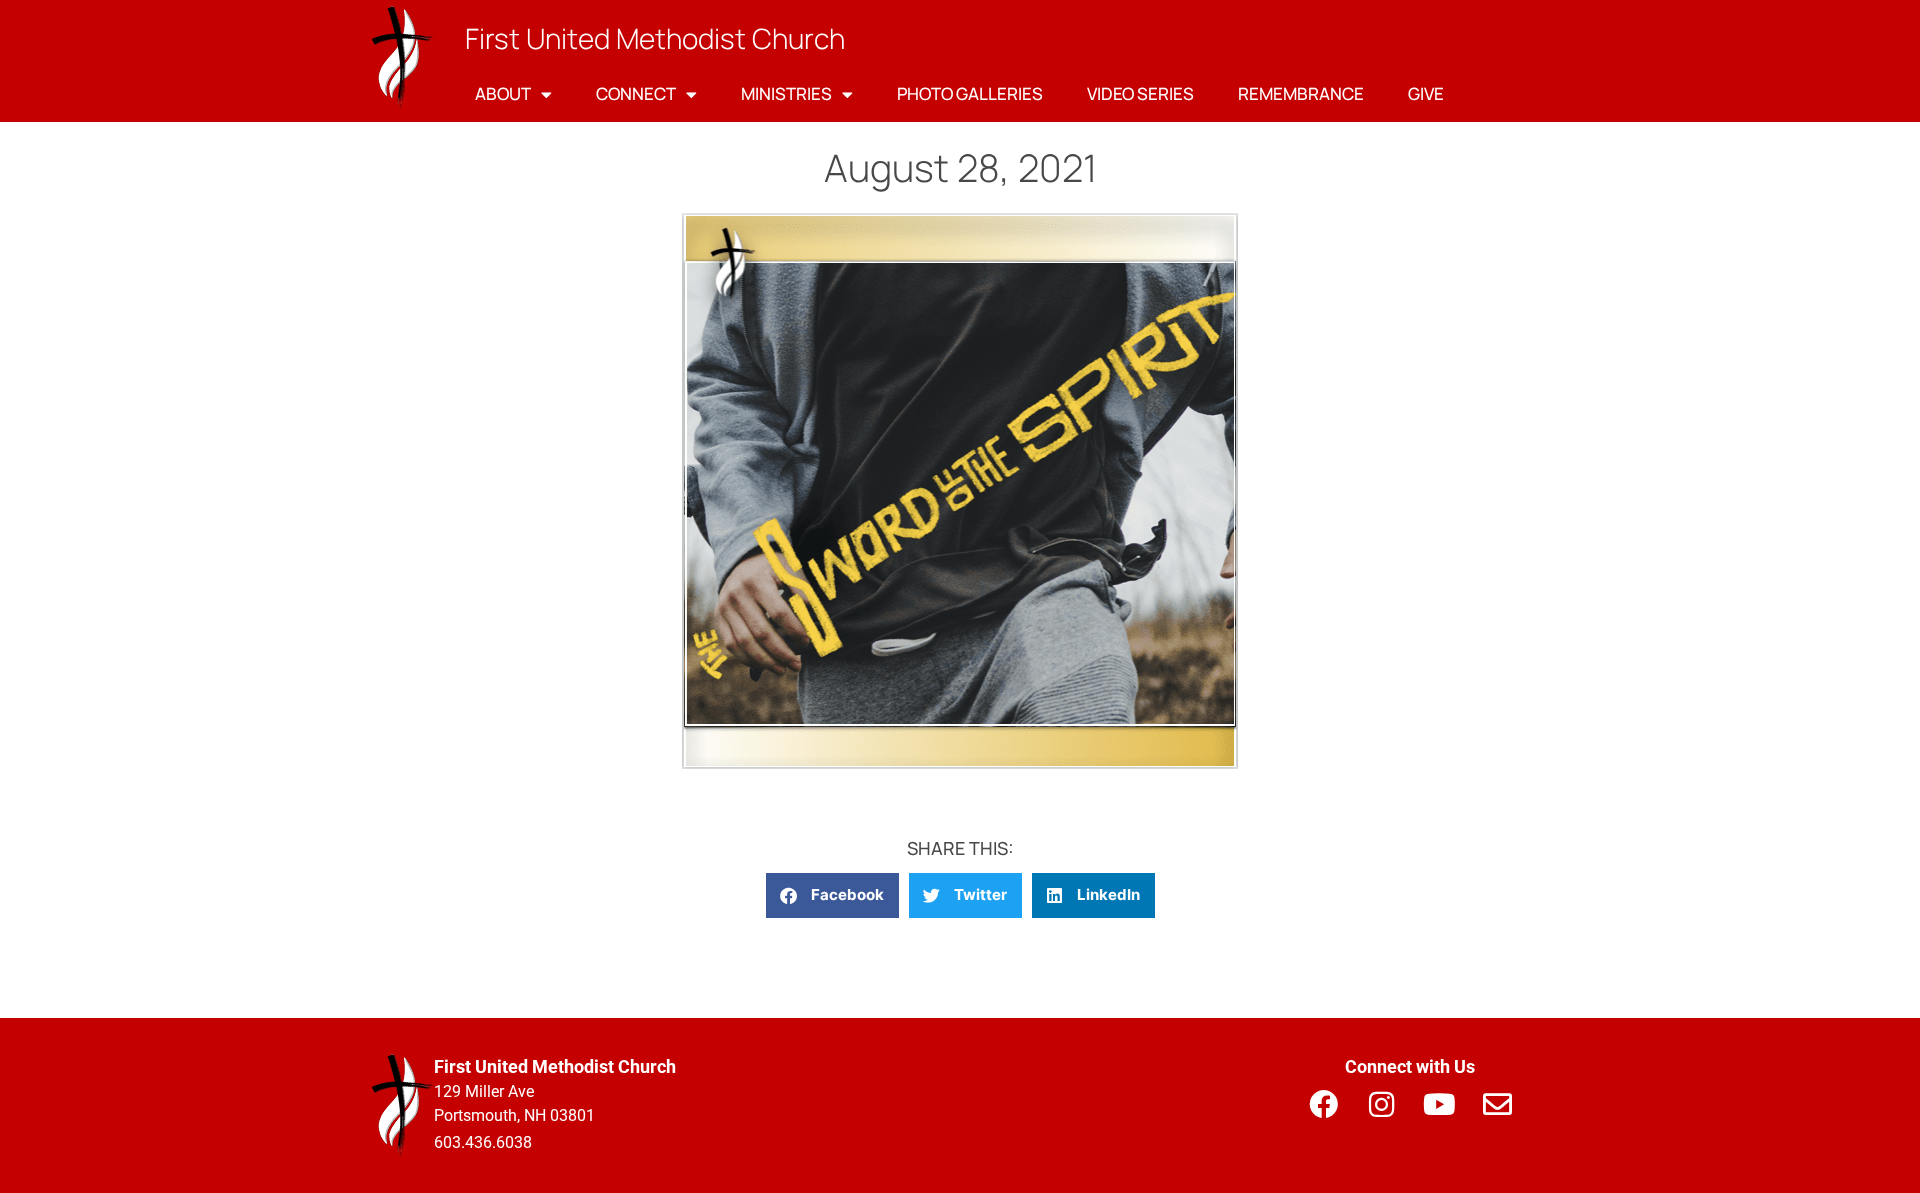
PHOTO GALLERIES (970, 93)
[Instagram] (1381, 1104)
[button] (832, 895)
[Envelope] (1497, 1104)
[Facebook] (1323, 1104)
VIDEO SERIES (1140, 93)
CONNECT (636, 93)
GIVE (1426, 93)
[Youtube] (1439, 1104)
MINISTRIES (786, 93)
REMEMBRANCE (1301, 93)
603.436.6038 (483, 1142)
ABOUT (503, 93)
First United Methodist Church (655, 38)
